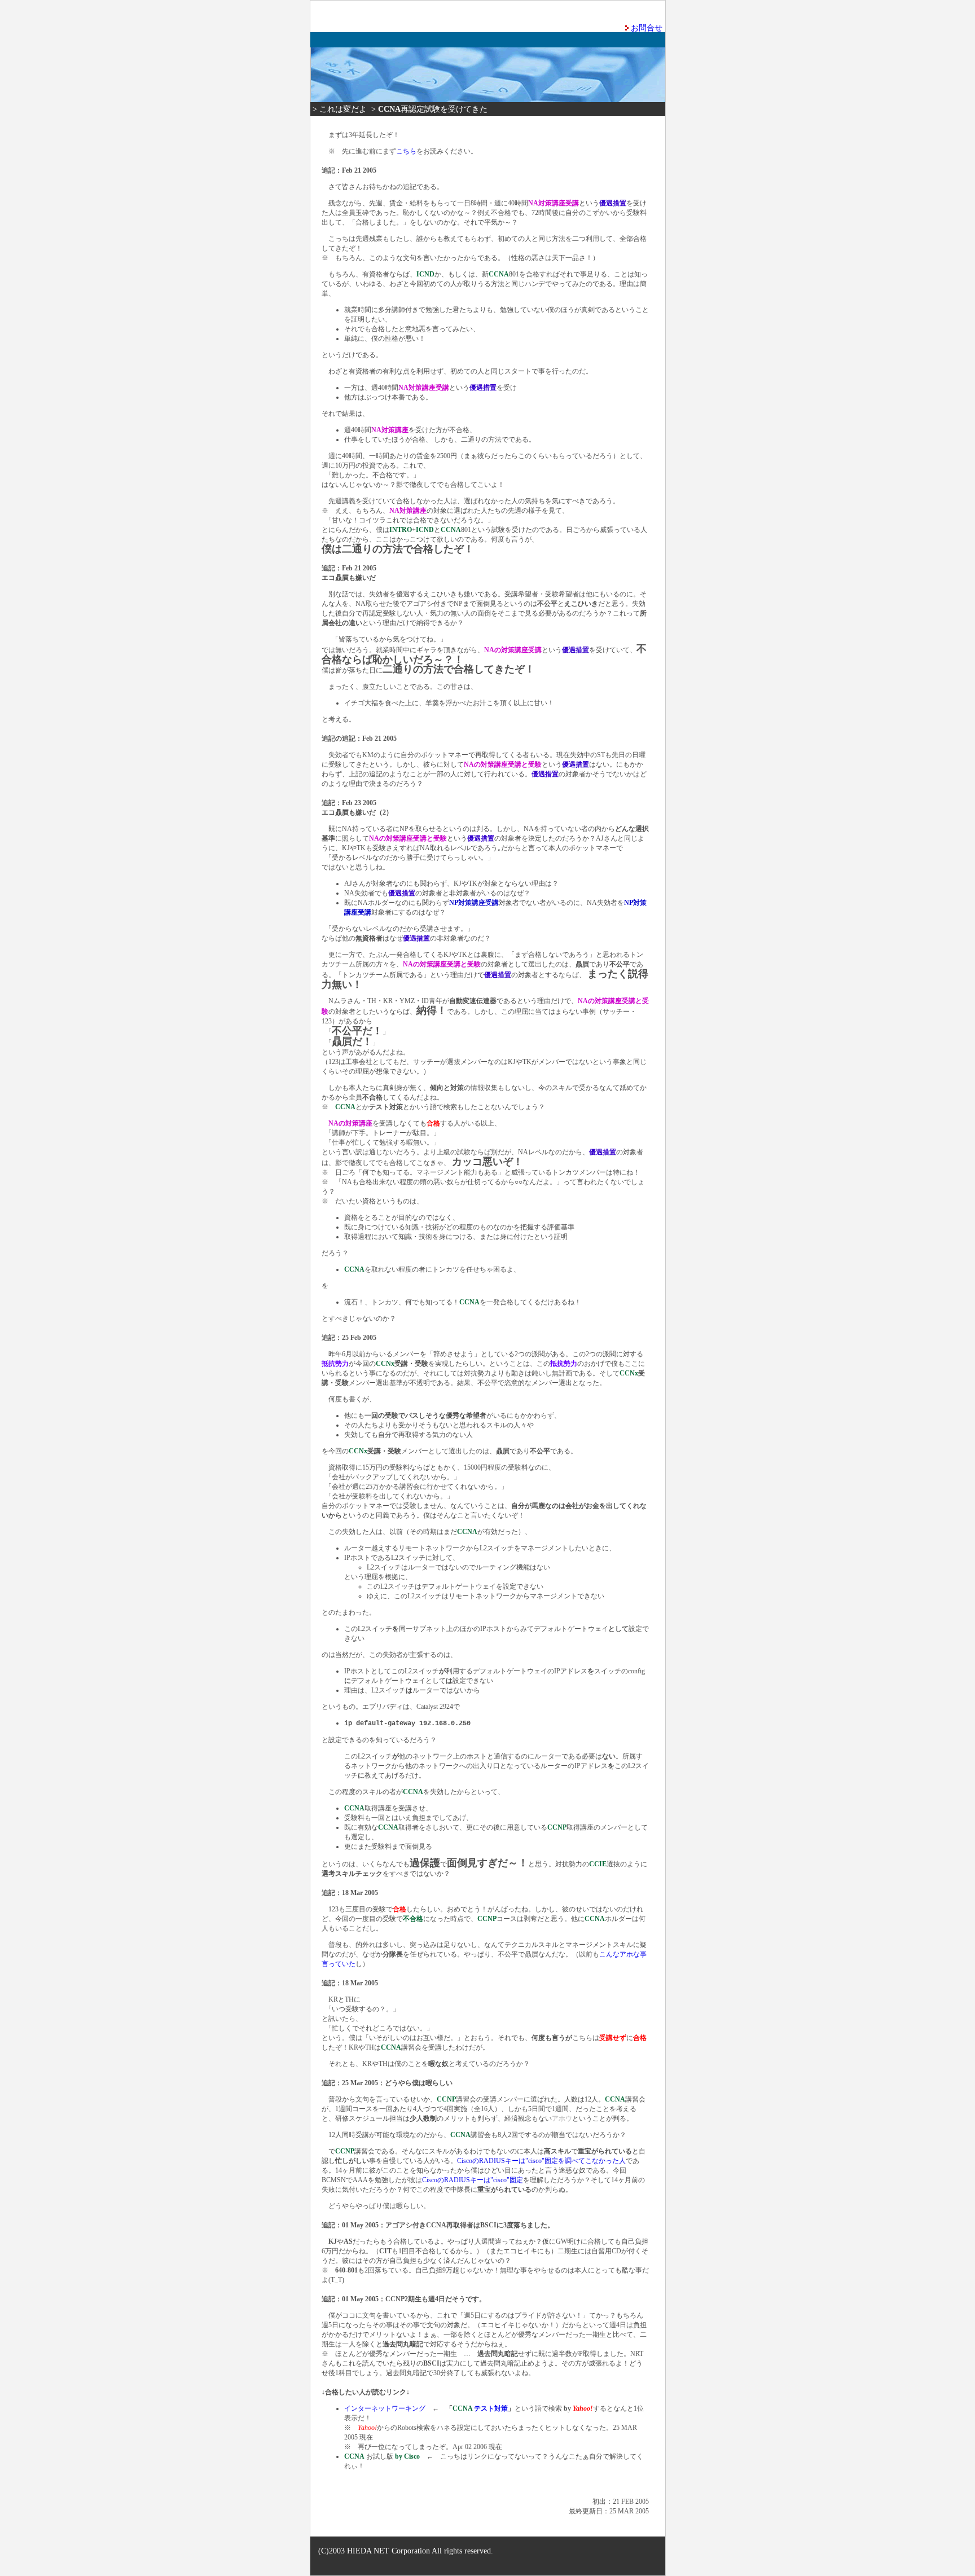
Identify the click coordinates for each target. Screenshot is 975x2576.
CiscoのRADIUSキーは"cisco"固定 (473, 2180)
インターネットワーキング (385, 2408)
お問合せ (647, 28)
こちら (406, 151)
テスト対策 (480, 2408)
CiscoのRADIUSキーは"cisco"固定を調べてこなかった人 (541, 2161)
